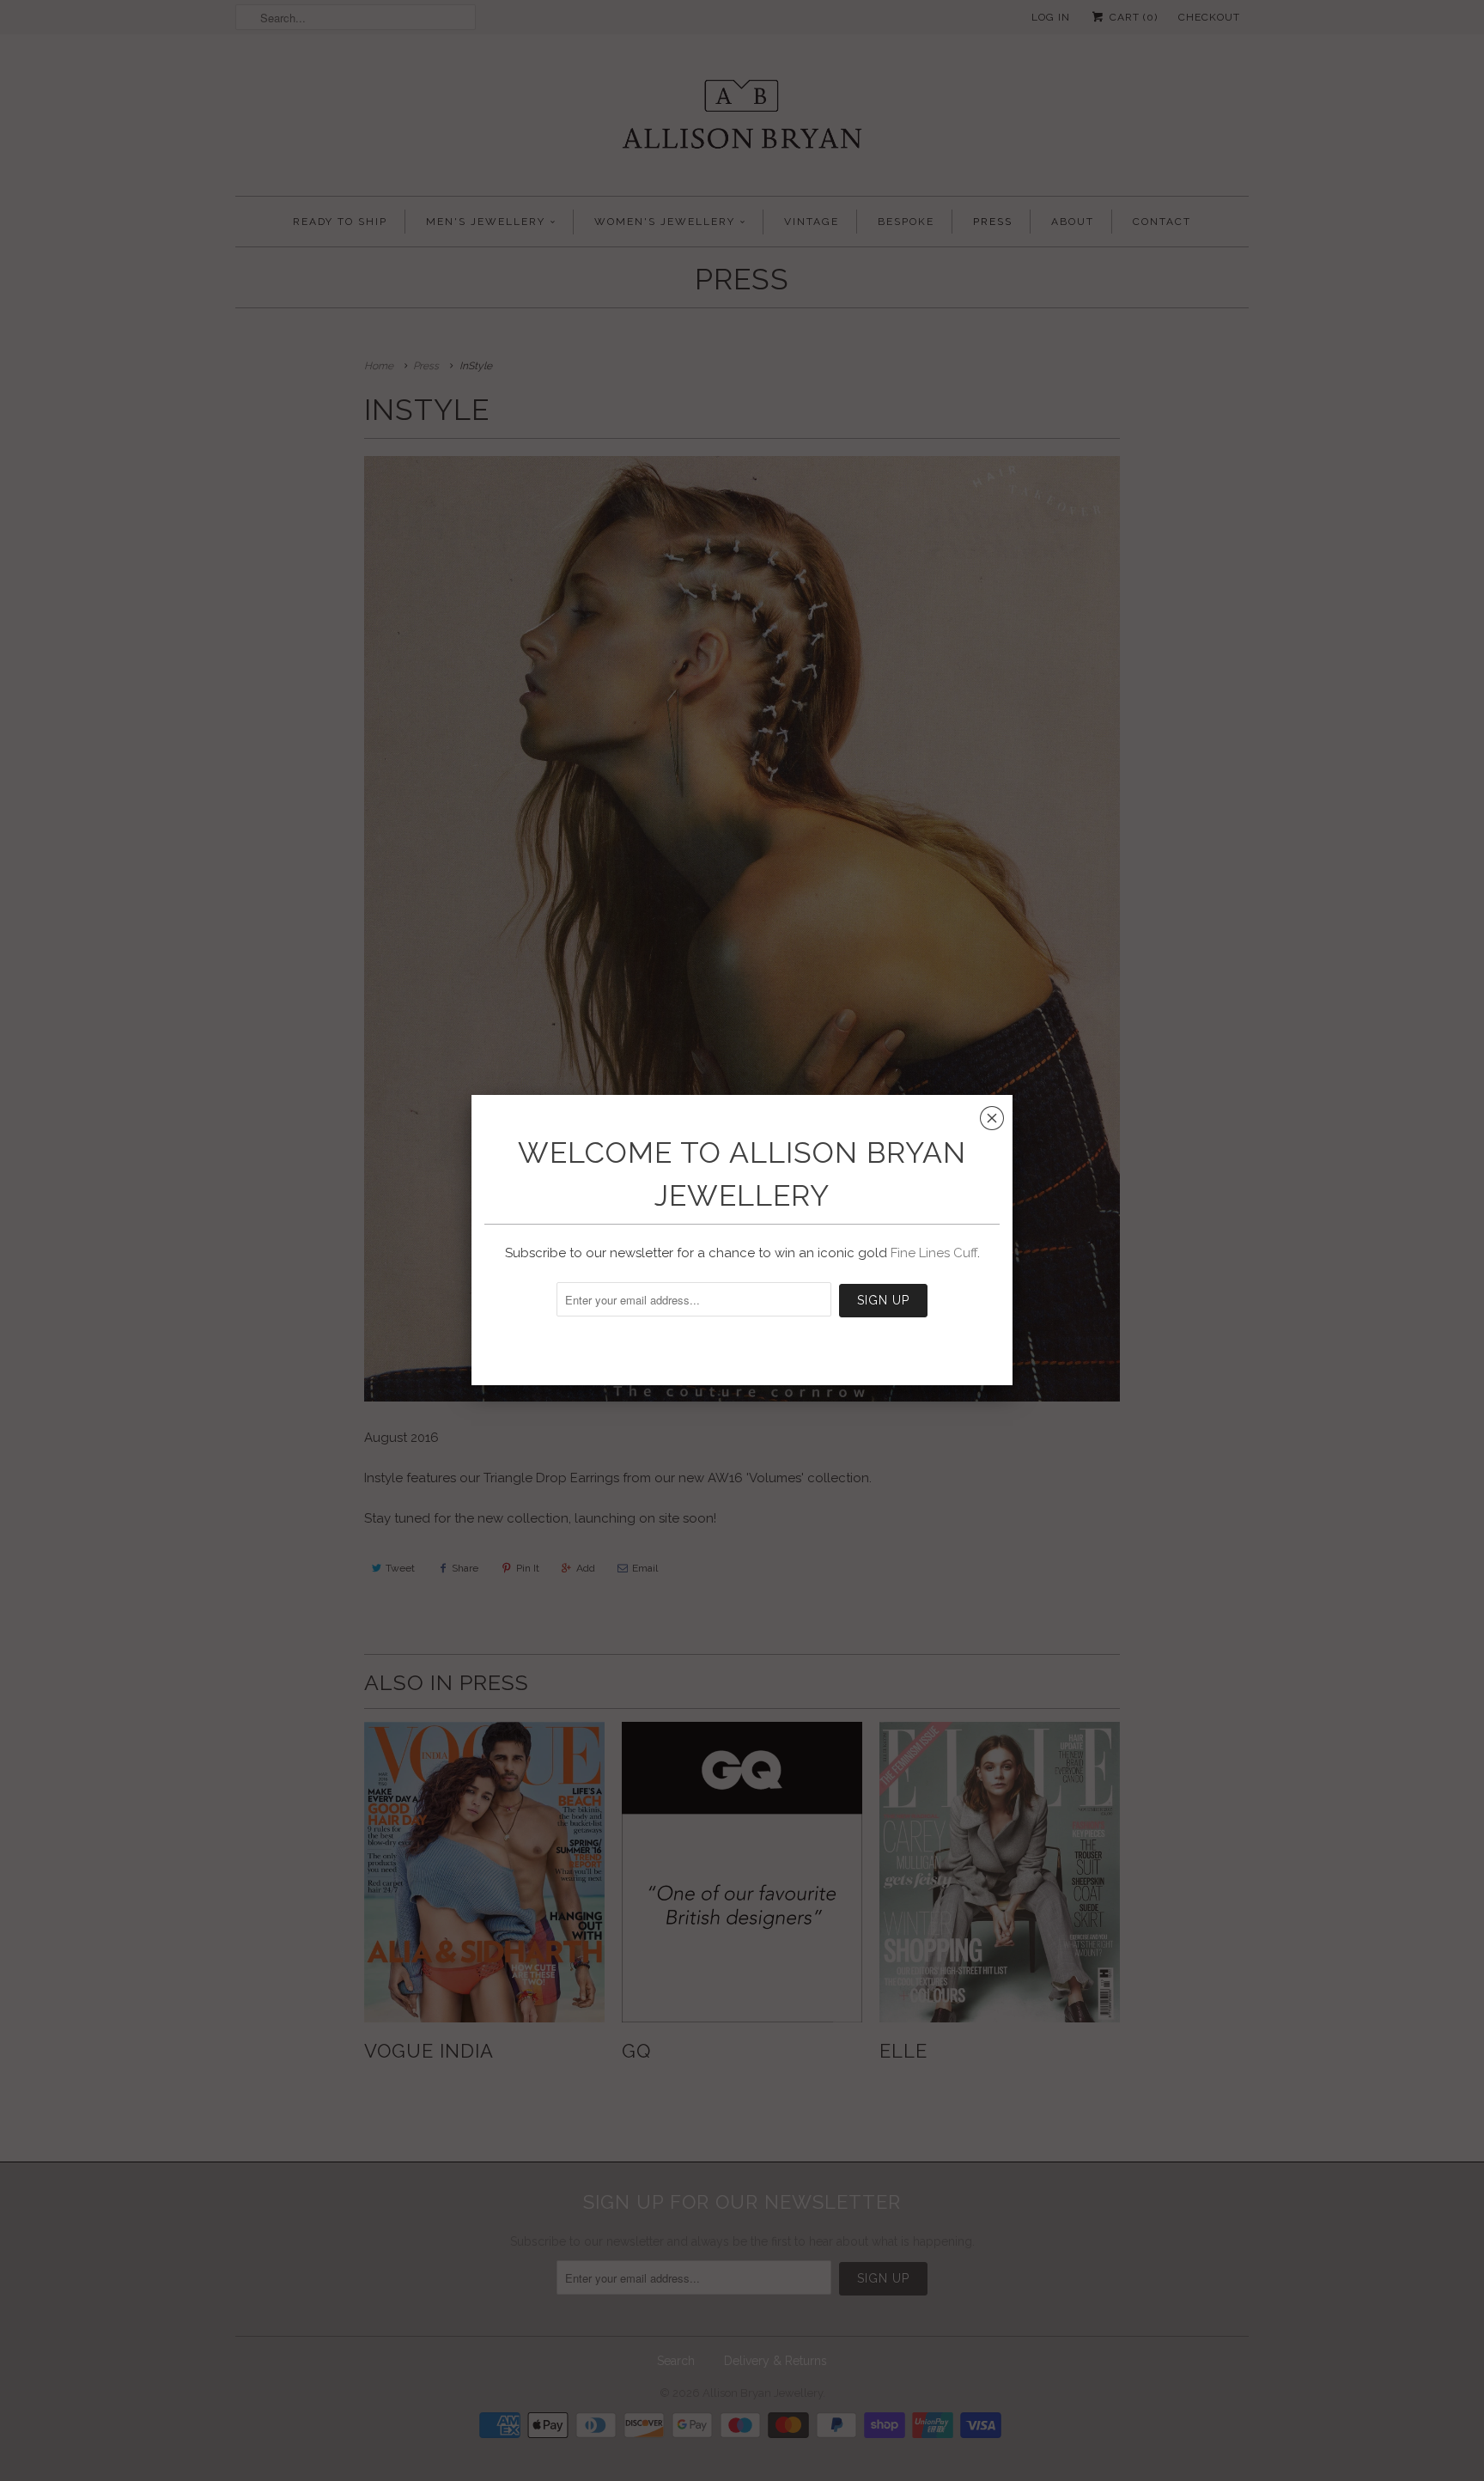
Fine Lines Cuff (934, 1253)
